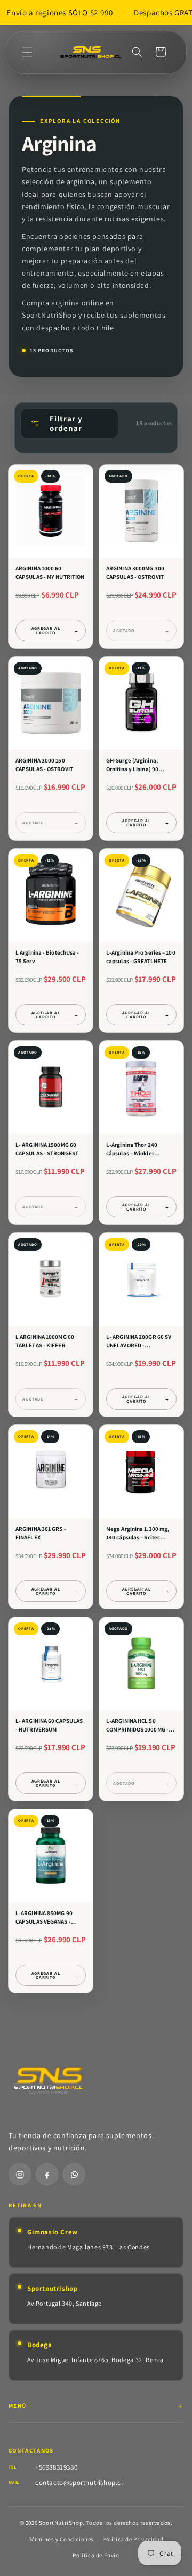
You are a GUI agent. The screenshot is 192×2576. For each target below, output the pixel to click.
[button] (27, 52)
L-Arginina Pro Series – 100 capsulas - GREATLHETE (141, 957)
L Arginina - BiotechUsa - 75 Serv (47, 957)
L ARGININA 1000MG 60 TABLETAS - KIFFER (45, 1341)
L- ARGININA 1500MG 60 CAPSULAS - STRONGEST (47, 1149)
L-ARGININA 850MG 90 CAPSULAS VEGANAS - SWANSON (44, 1918)
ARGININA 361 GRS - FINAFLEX (41, 1533)
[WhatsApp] (74, 2174)
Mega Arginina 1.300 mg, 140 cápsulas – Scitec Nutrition (138, 1534)
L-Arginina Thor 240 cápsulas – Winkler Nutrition (132, 1149)
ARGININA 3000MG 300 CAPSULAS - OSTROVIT (135, 573)
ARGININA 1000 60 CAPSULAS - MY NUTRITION (50, 573)
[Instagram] (20, 2174)
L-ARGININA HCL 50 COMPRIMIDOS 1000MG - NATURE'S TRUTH (137, 1726)
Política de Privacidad (133, 2539)
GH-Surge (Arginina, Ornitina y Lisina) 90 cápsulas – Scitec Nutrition (140, 765)
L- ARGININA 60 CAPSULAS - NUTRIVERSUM (49, 1725)
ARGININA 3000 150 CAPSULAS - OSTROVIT (44, 765)
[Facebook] (47, 2174)
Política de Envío (96, 2555)
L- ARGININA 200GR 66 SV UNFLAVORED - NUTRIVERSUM (139, 1341)
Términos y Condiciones (61, 2539)
